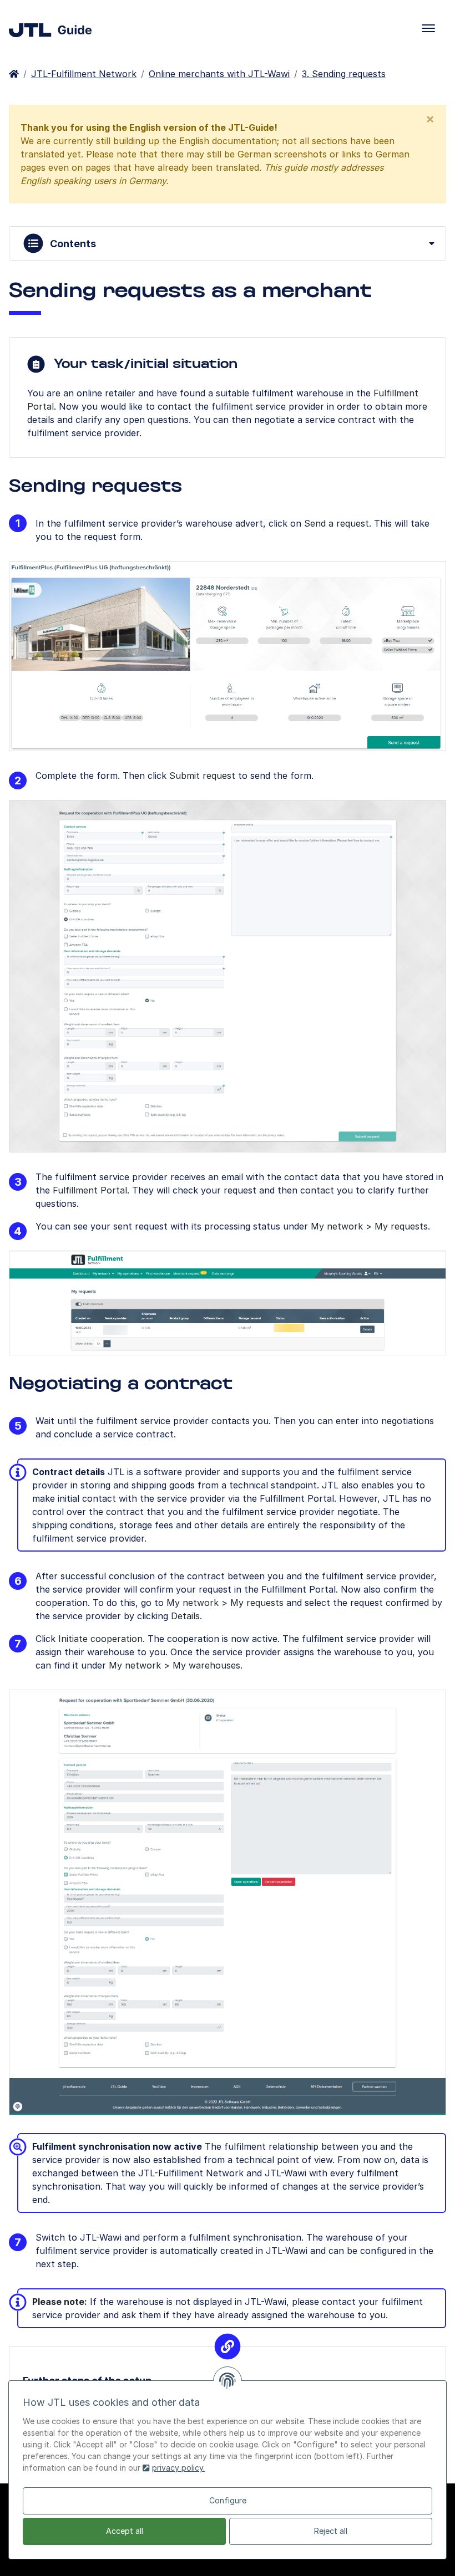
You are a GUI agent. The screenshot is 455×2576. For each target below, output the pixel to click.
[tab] (228, 243)
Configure (228, 2500)
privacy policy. (178, 2468)
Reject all (331, 2531)
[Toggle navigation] (428, 28)
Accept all (125, 2531)
